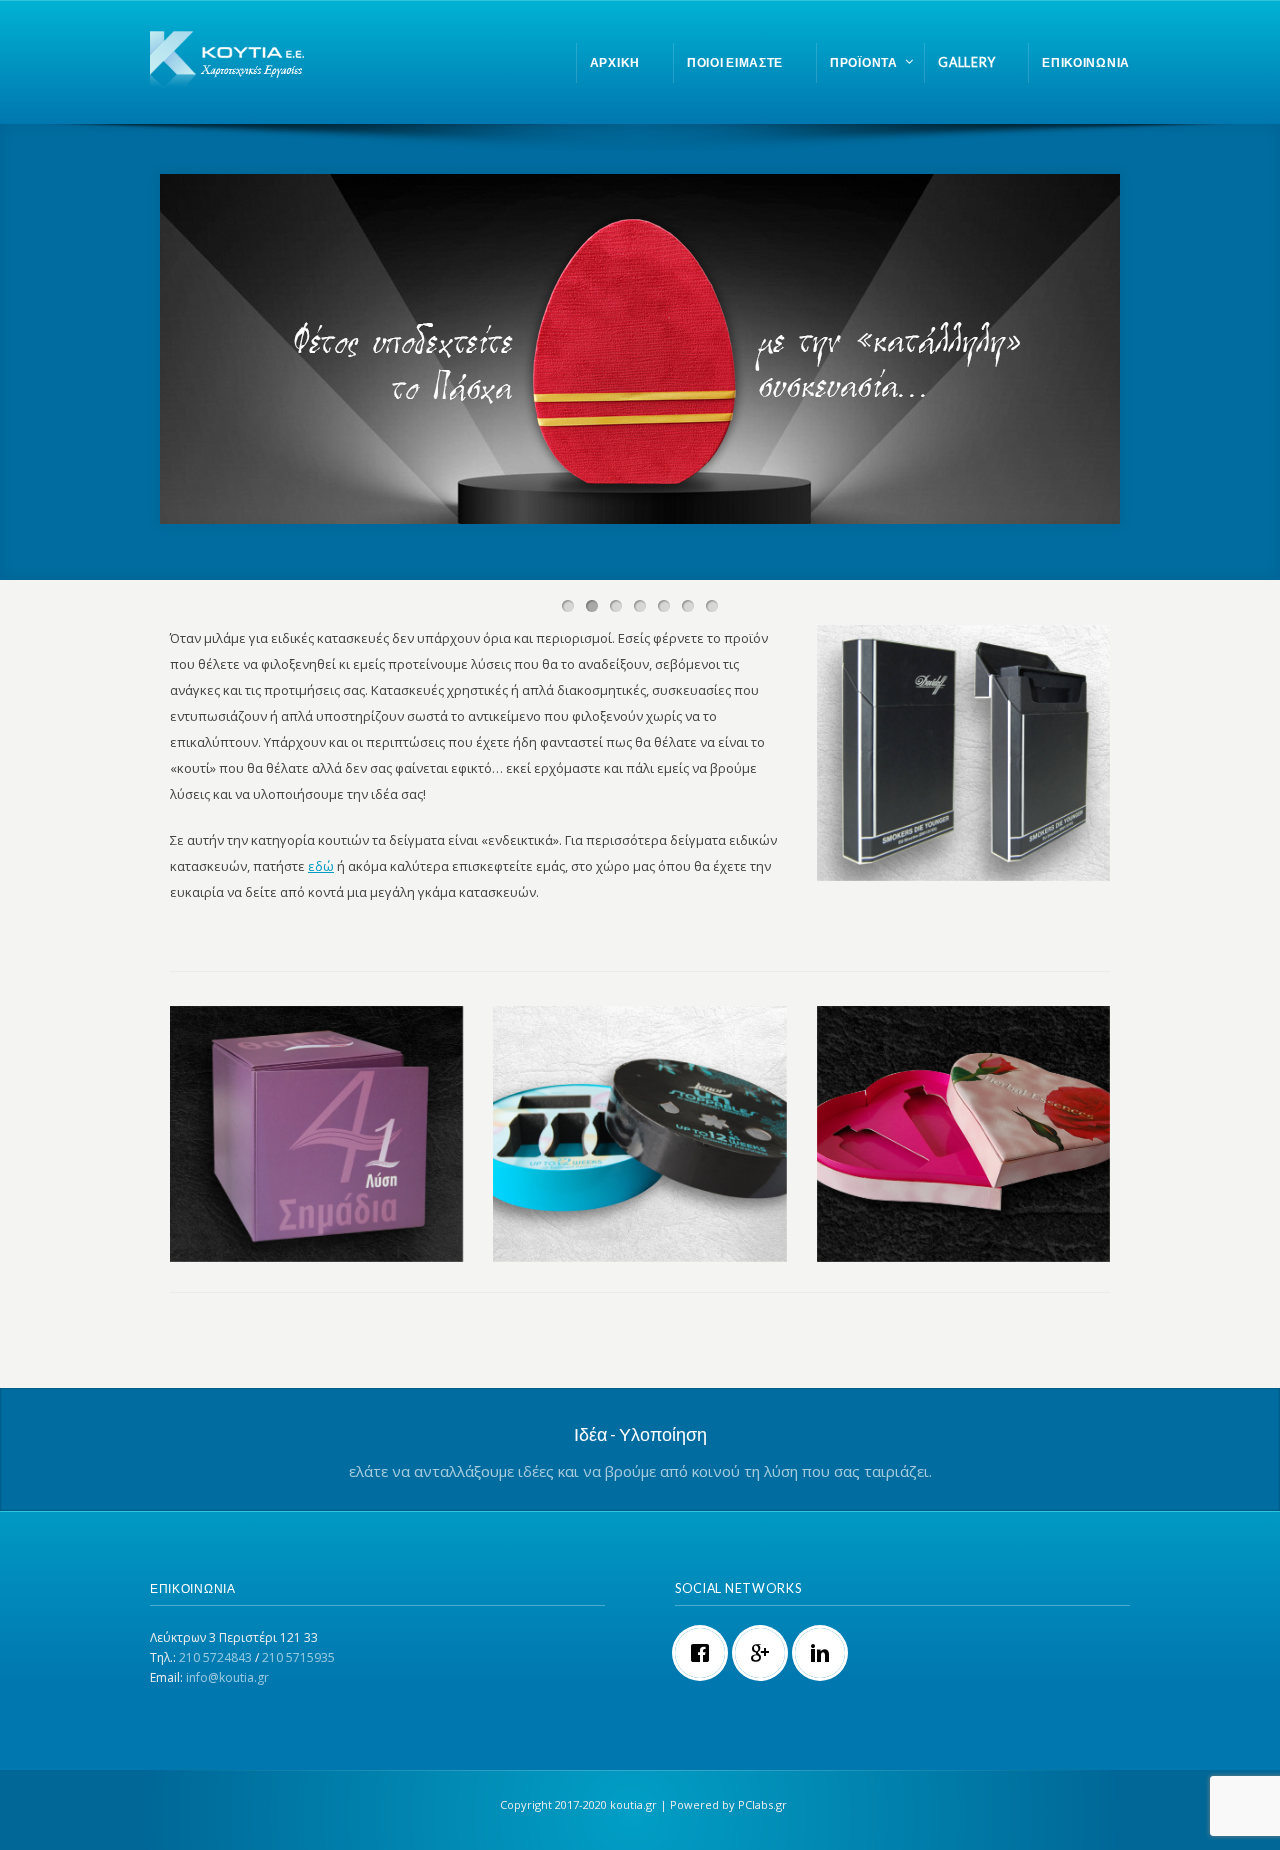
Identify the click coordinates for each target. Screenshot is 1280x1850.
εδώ (321, 866)
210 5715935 (298, 1657)
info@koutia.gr (227, 1677)
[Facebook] (705, 1653)
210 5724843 (215, 1657)
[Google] (765, 1653)
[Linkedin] (825, 1653)
